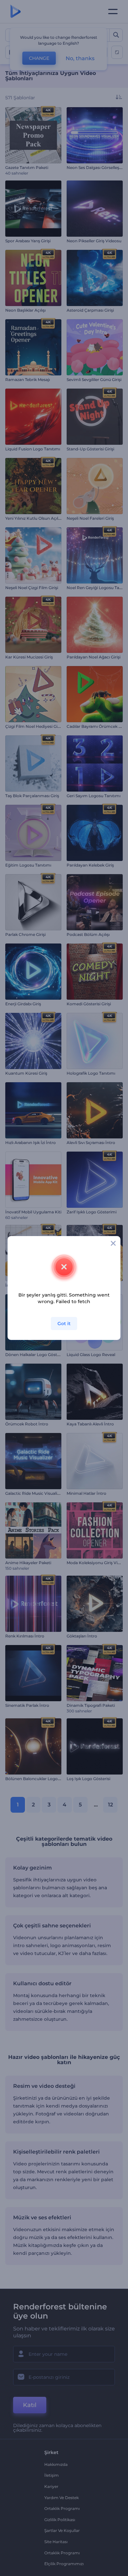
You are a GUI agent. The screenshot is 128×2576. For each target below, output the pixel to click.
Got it (64, 1324)
